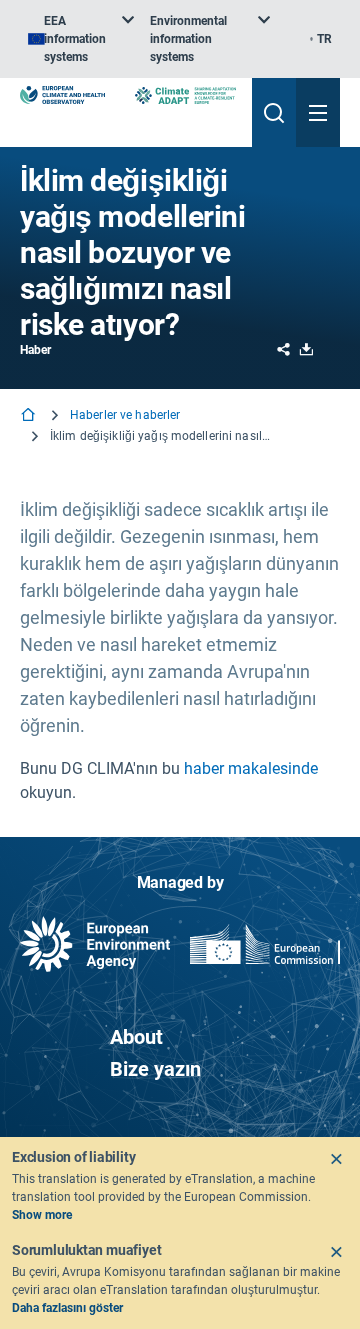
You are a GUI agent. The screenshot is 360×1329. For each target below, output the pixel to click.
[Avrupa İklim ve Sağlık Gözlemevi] (62, 95)
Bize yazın (155, 1069)
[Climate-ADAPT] (185, 95)
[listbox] (81, 39)
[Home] (30, 416)
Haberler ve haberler (125, 415)
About (136, 1037)
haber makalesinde (251, 768)
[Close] (336, 1159)
